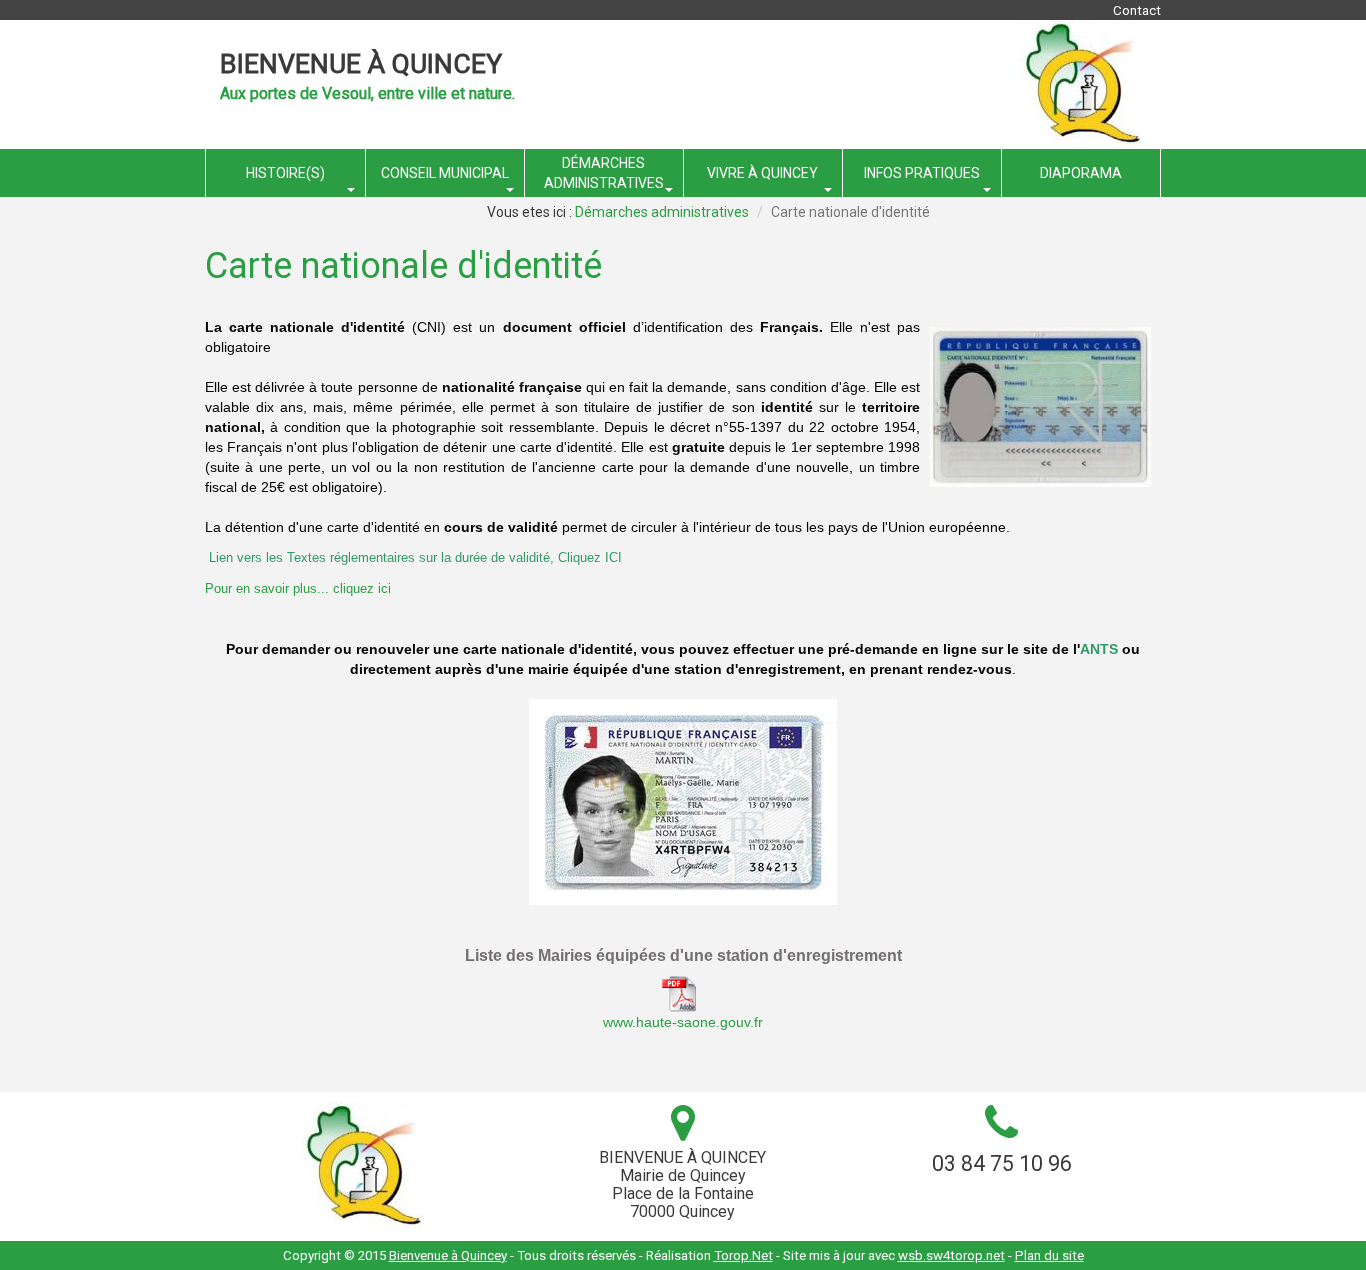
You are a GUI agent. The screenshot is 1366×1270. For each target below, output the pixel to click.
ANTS (1099, 649)
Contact (1137, 10)
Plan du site (1049, 1255)
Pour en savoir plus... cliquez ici (298, 588)
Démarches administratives (662, 212)
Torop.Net (743, 1255)
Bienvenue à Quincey (361, 64)
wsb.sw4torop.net (951, 1255)
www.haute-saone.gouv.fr (683, 1022)
